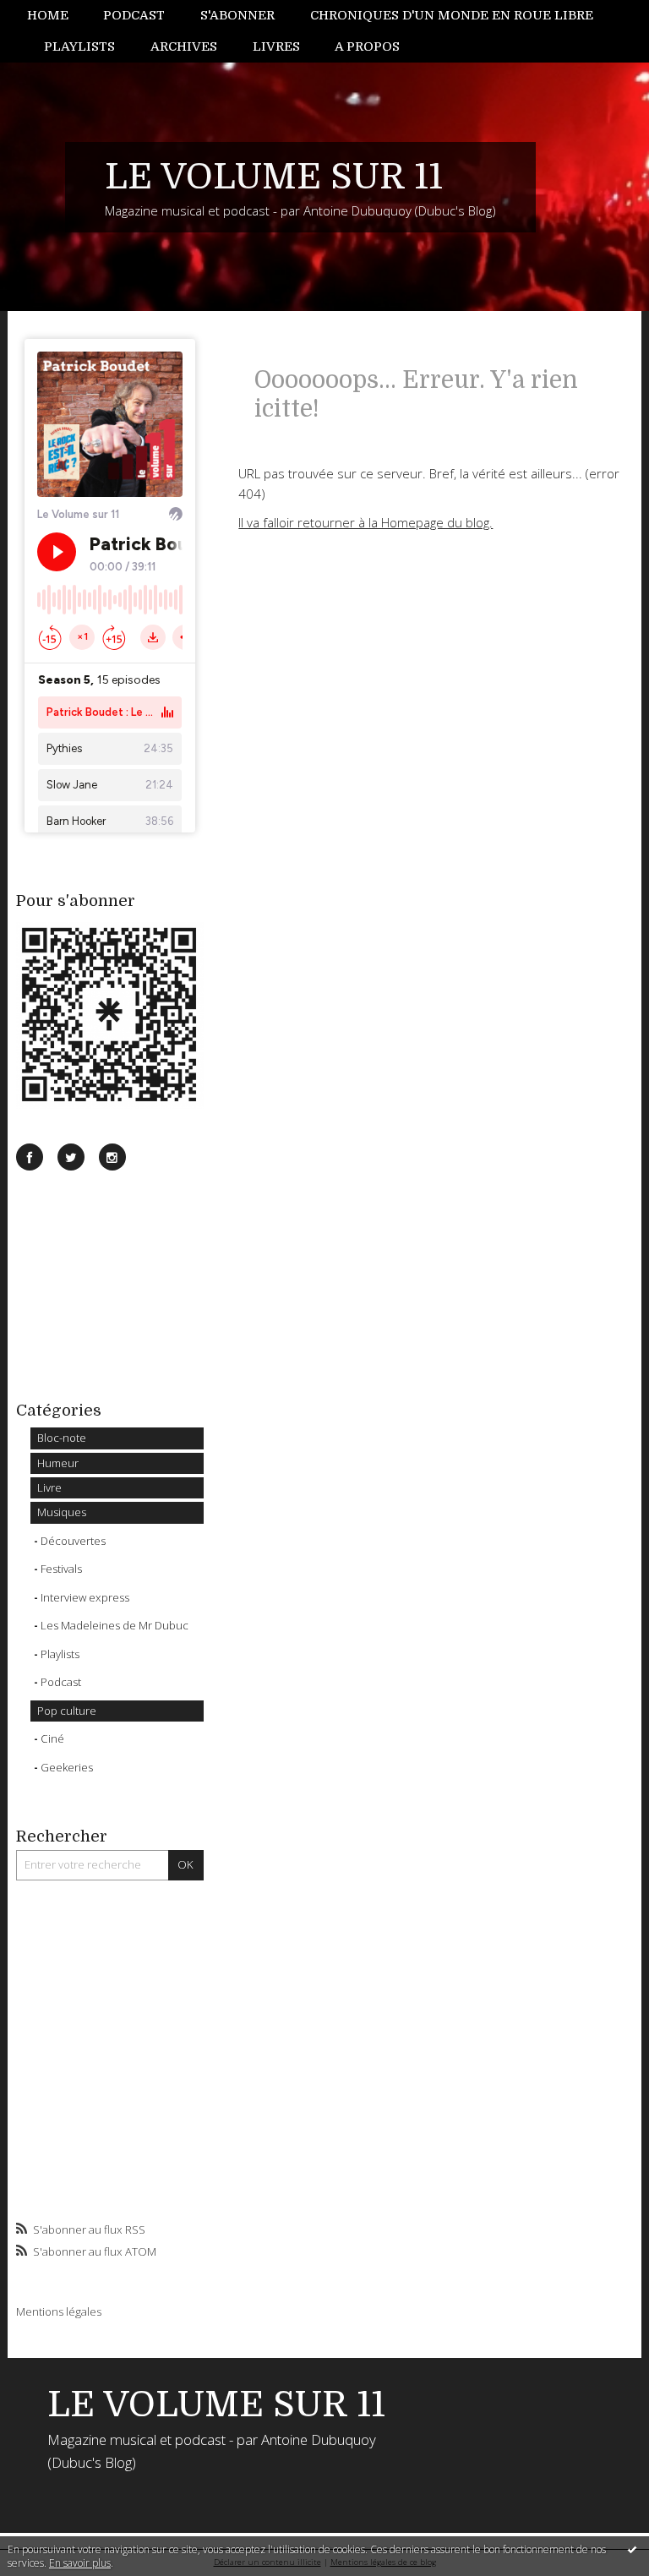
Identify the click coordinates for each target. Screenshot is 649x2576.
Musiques (62, 1512)
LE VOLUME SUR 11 (274, 177)
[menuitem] (57, 16)
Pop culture (67, 1711)
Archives (184, 46)
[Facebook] (30, 1157)
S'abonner (237, 15)
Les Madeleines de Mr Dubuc (115, 1625)
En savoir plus (80, 2563)
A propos (367, 46)
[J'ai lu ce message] (632, 2549)
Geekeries (67, 1767)
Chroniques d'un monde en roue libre (452, 15)
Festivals (61, 1569)
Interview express (85, 1597)
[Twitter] (71, 1157)
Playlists (79, 46)
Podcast (134, 15)
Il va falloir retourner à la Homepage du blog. (365, 522)
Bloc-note (62, 1438)
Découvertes (73, 1541)
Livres (276, 46)
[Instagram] (112, 1157)
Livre (49, 1487)
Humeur (58, 1463)
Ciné (52, 1738)
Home (48, 15)
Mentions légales (59, 2311)
